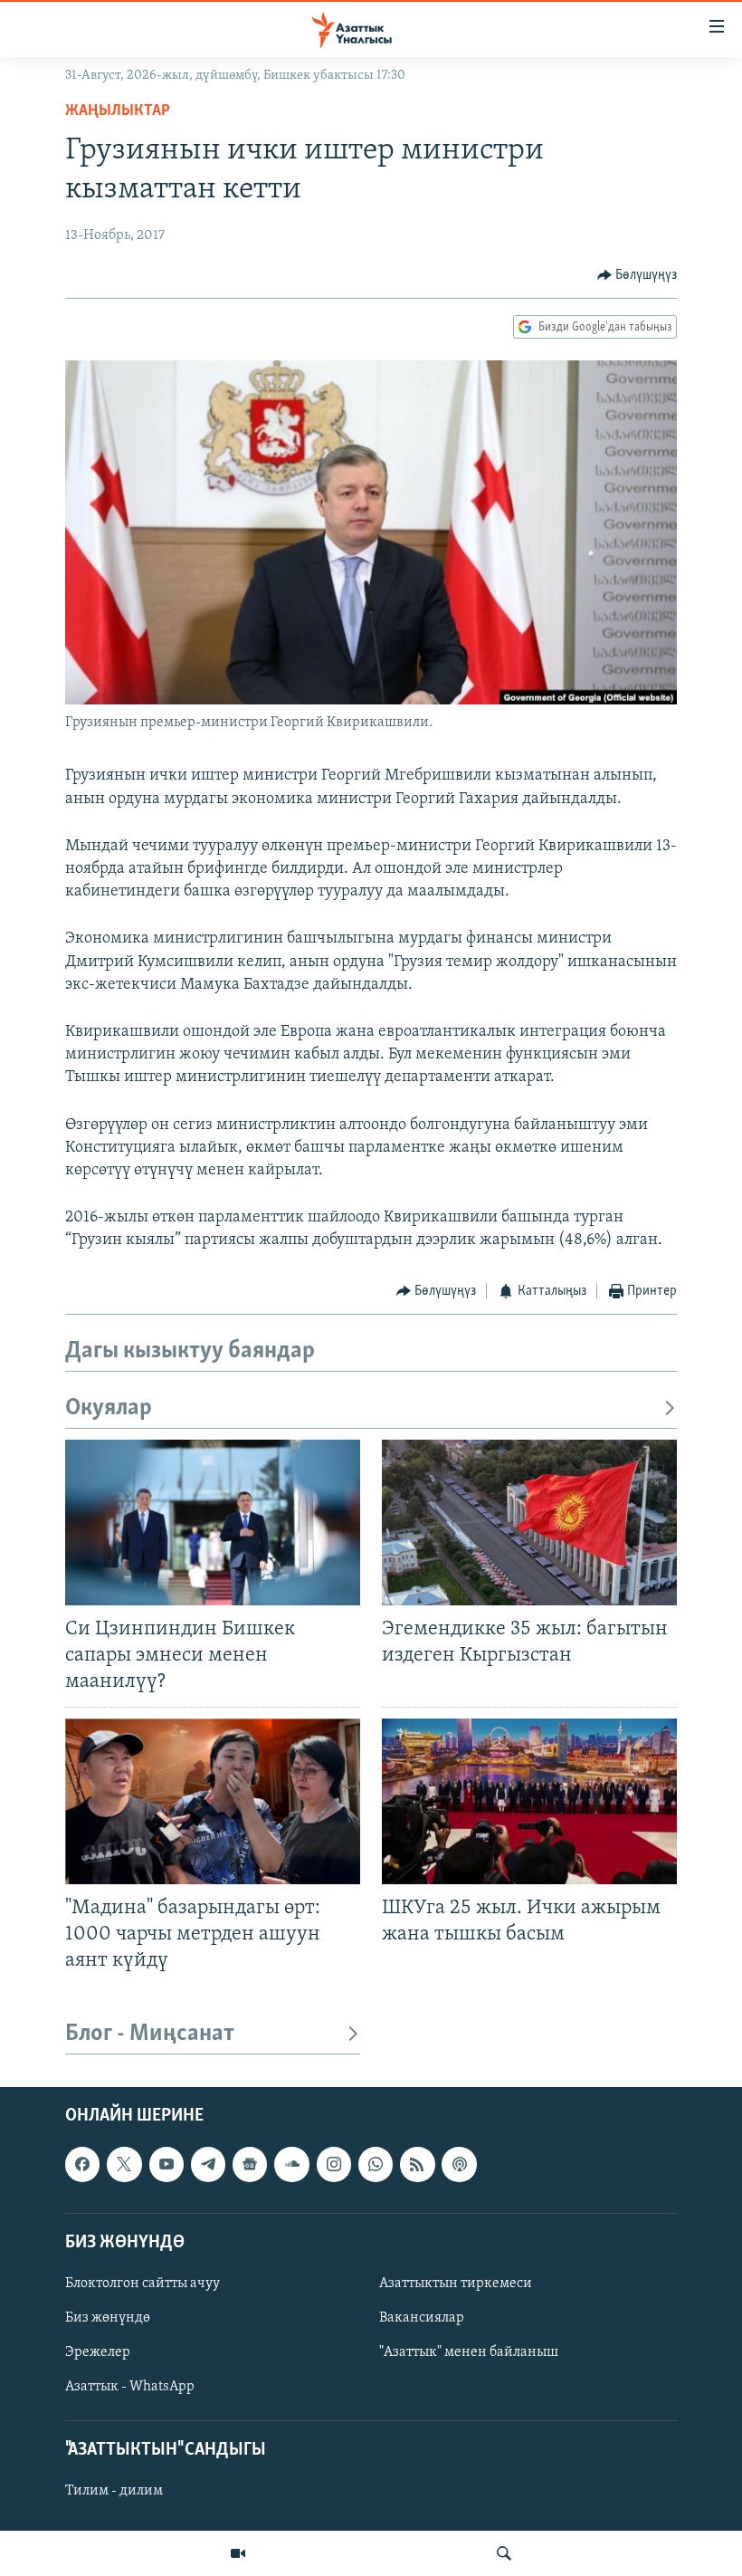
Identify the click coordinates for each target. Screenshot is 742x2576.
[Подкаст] (459, 2165)
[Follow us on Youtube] (166, 2165)
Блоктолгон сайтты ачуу (143, 2284)
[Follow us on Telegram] (208, 2165)
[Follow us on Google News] (250, 2165)
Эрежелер (98, 2352)
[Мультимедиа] (238, 2553)
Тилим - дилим (114, 2492)
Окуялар (109, 1408)
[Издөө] (504, 2553)
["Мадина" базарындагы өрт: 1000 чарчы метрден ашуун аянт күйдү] (213, 1801)
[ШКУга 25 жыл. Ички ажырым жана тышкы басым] (529, 1801)
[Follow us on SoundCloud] (291, 2165)
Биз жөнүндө (108, 2318)
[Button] (637, 275)
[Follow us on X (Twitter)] (124, 2165)
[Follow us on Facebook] (82, 2165)
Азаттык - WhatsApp (130, 2387)
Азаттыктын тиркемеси (456, 2284)
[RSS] (417, 2165)
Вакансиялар (422, 2318)
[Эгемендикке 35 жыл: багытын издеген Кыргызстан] (529, 1523)
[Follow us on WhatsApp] (376, 2165)
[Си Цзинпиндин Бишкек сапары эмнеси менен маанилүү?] (213, 1523)
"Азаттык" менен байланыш (469, 2352)
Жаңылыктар (118, 111)
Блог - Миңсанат (150, 2034)
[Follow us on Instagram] (334, 2165)
